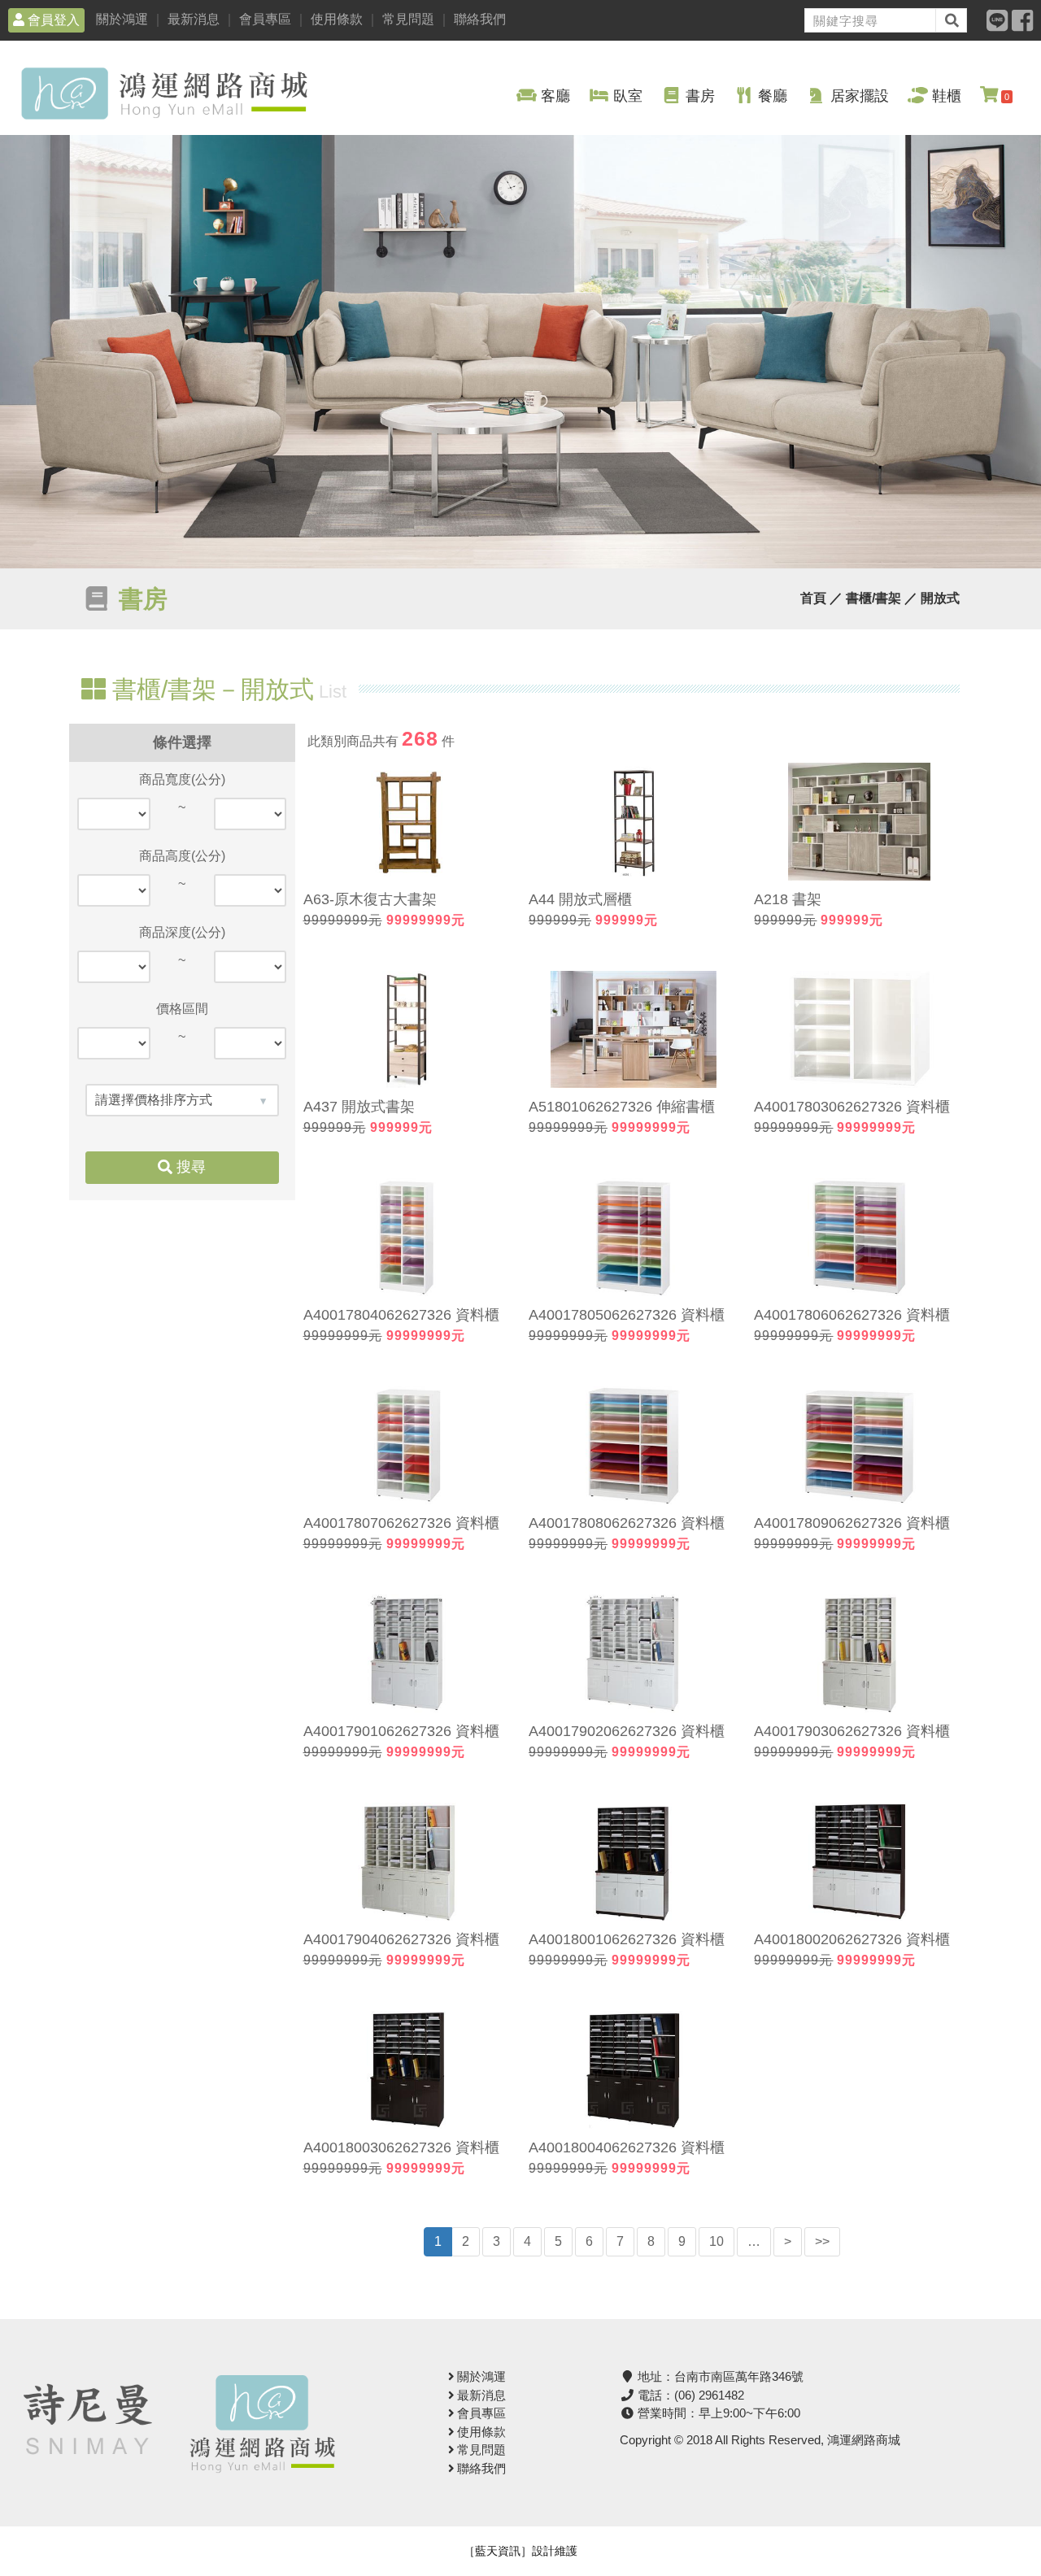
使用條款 (337, 19)
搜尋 (189, 1167)
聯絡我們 (480, 19)
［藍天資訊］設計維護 (520, 2551)
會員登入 (52, 20)
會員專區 (265, 19)
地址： (719, 2376)
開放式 (940, 598)
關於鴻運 (122, 19)
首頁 (813, 598)
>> (822, 2241)
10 (717, 2241)
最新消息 (194, 19)
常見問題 (408, 19)
